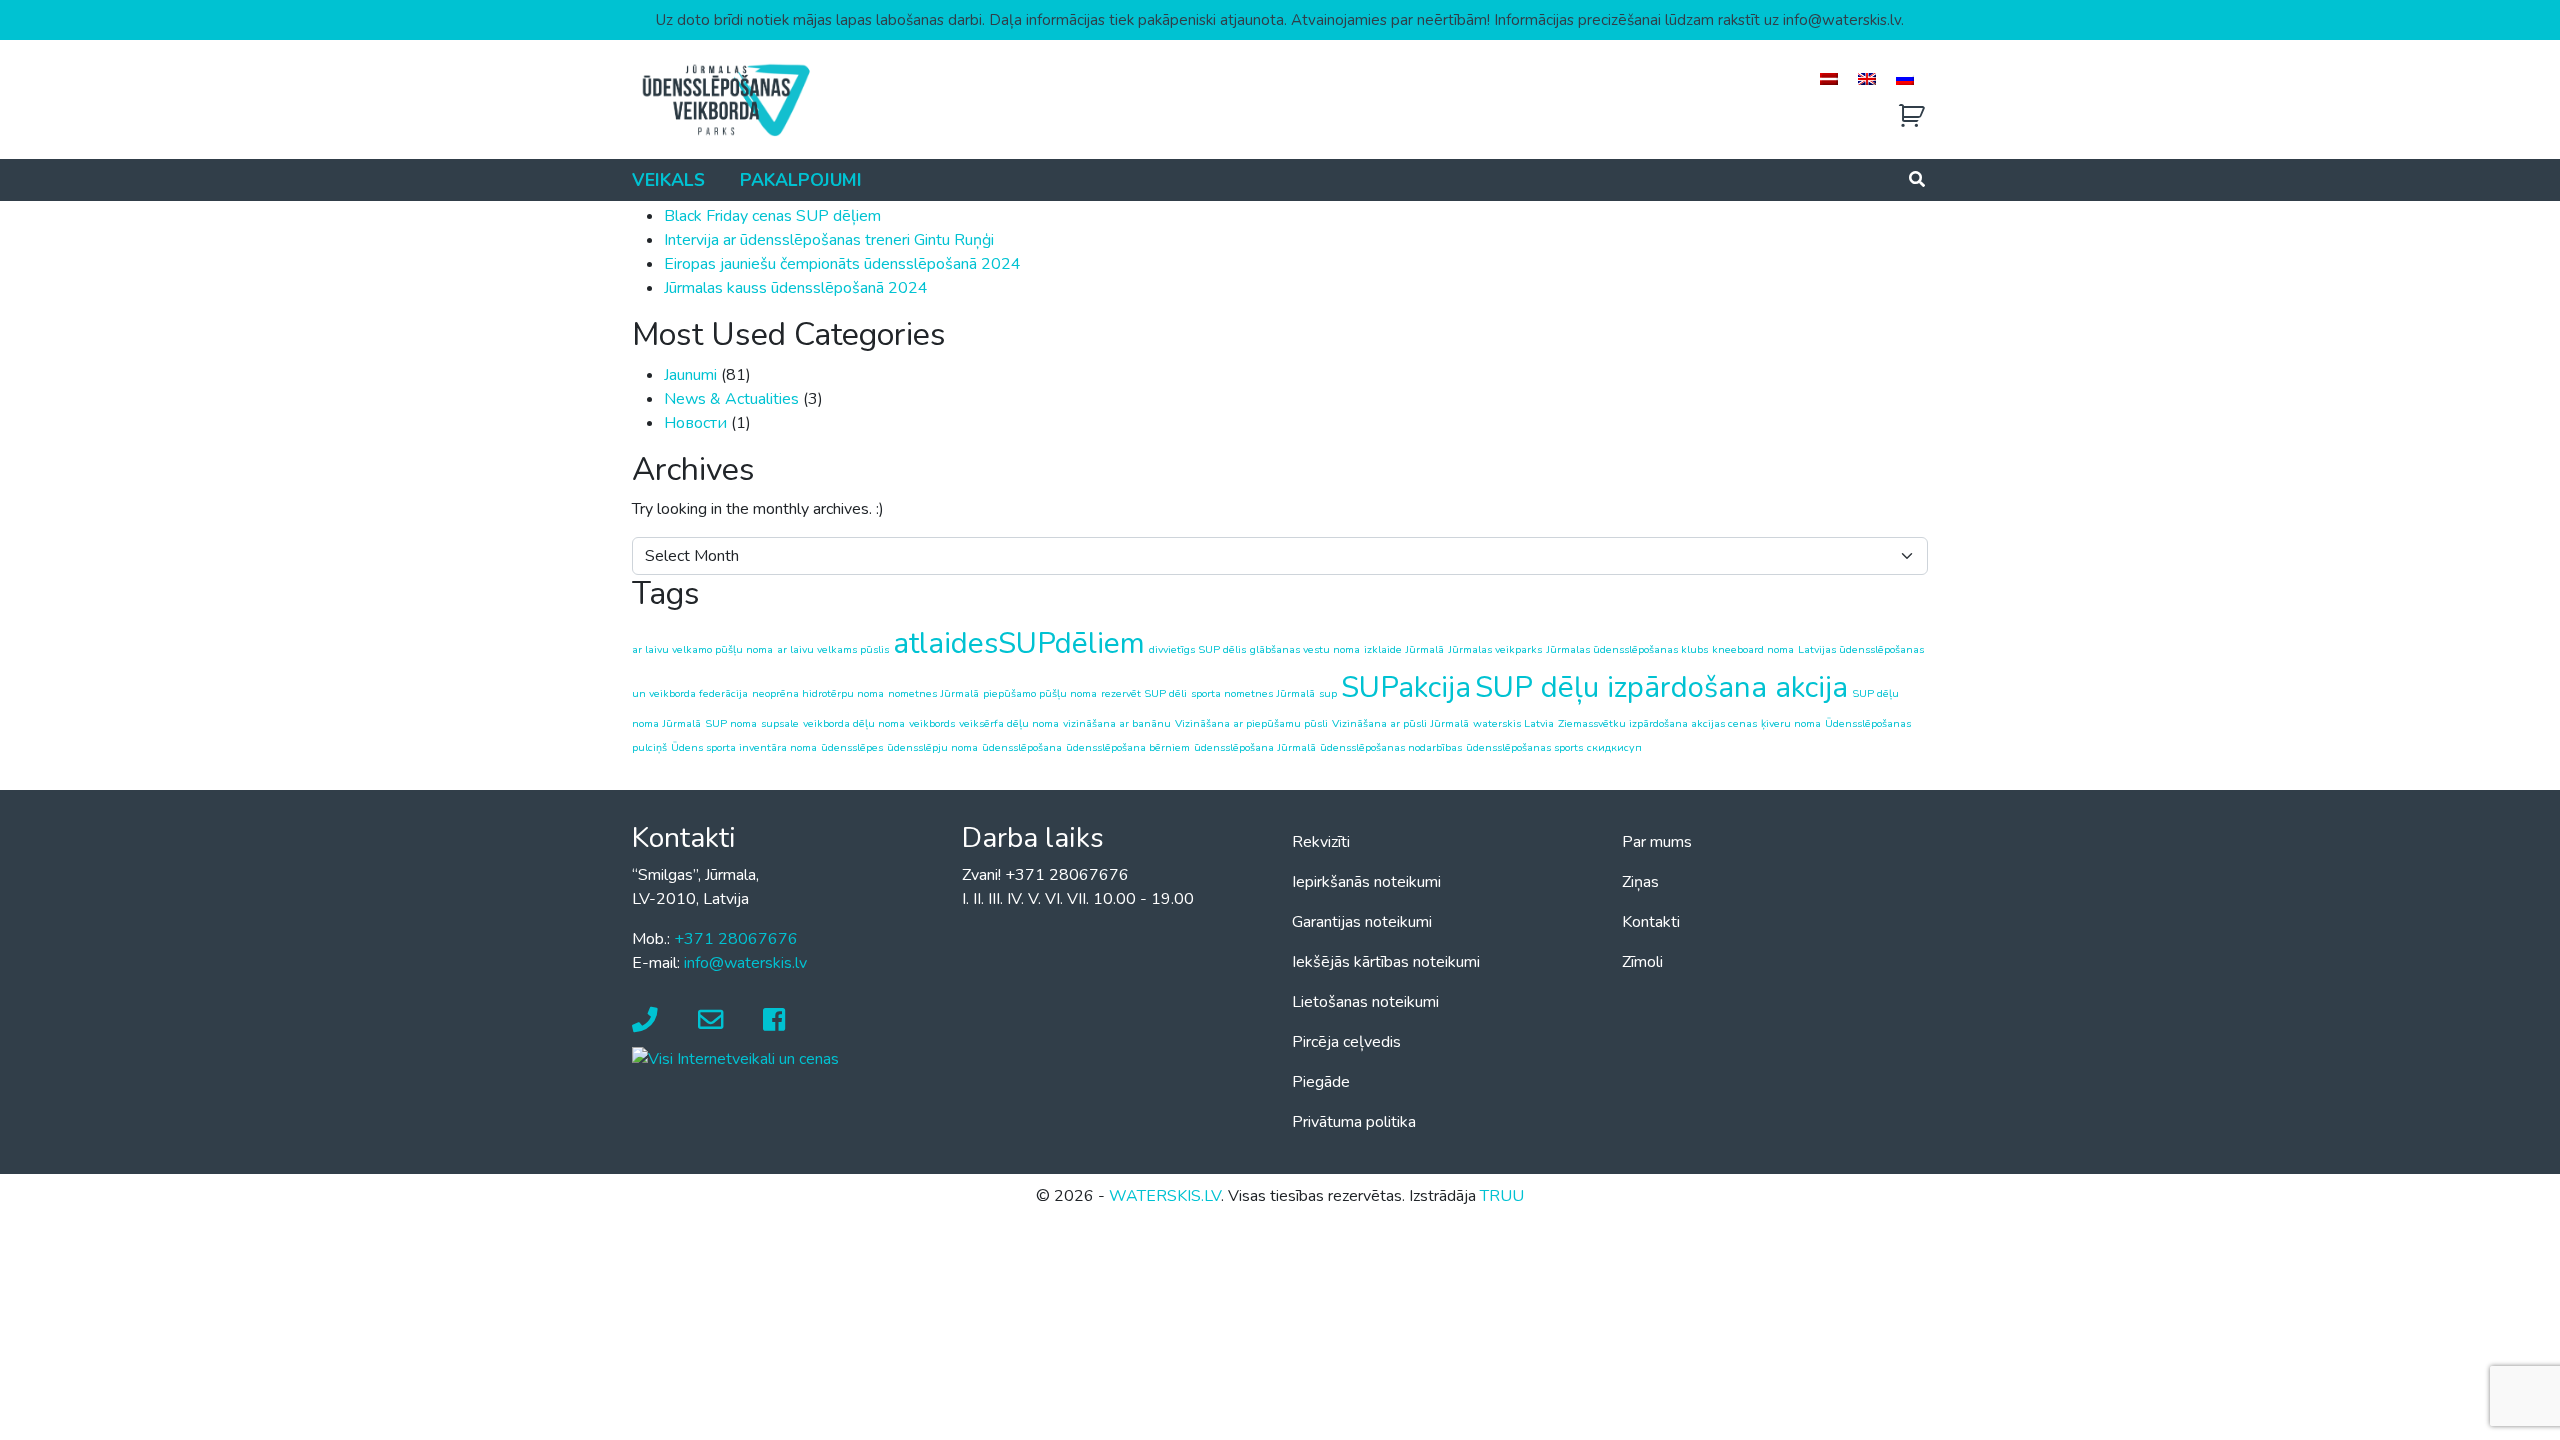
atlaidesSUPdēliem (1019, 643)
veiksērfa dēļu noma (1009, 723)
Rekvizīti (1321, 842)
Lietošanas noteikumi (1365, 1002)
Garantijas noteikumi (1362, 922)
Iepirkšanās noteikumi (1366, 882)
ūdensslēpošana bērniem (1128, 747)
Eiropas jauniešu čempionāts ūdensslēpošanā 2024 (842, 264)
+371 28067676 (736, 939)
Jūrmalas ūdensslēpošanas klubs (1627, 649)
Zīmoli (1642, 962)
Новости (695, 423)
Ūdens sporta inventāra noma (744, 747)
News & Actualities (731, 399)
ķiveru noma (1791, 723)
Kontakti (1651, 922)
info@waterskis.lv (745, 963)
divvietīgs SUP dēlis (1197, 649)
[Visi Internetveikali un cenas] (735, 1058)
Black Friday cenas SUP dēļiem (772, 216)
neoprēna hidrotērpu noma (818, 693)
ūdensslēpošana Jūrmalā (1255, 747)
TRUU (1502, 1196)
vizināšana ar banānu (1117, 723)
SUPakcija (1406, 687)
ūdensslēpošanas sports (1524, 747)
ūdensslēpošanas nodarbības (1391, 747)
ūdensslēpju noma (932, 747)
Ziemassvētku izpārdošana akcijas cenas (1657, 723)
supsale (780, 723)
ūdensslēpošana (1022, 747)
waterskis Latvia (1513, 723)
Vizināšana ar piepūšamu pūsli (1251, 723)
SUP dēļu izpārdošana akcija (1661, 687)
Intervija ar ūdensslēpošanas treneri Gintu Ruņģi (829, 240)
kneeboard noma (1753, 649)
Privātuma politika (1354, 1122)
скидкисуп (1614, 747)
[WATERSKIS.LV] (725, 99)
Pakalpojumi (801, 180)
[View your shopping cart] (1912, 116)
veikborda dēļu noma (854, 723)
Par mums (1657, 842)
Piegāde (1321, 1082)
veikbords (932, 723)
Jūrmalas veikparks (1495, 649)
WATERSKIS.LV (1165, 1196)
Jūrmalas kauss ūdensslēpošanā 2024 (796, 288)
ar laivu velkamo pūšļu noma (702, 649)
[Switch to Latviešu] (1829, 78)
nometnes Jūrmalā (933, 693)
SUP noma (731, 723)
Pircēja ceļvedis (1346, 1042)
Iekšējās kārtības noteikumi (1386, 962)
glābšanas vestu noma (1305, 649)
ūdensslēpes (852, 747)
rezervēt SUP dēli (1144, 693)
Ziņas (1640, 882)
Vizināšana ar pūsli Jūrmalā (1400, 723)
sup (1328, 693)
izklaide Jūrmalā (1404, 649)
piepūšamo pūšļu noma (1040, 693)
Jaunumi (690, 375)
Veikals (668, 180)
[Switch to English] (1867, 78)
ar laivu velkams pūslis (833, 649)
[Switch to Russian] (1905, 78)
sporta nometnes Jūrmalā (1253, 693)
